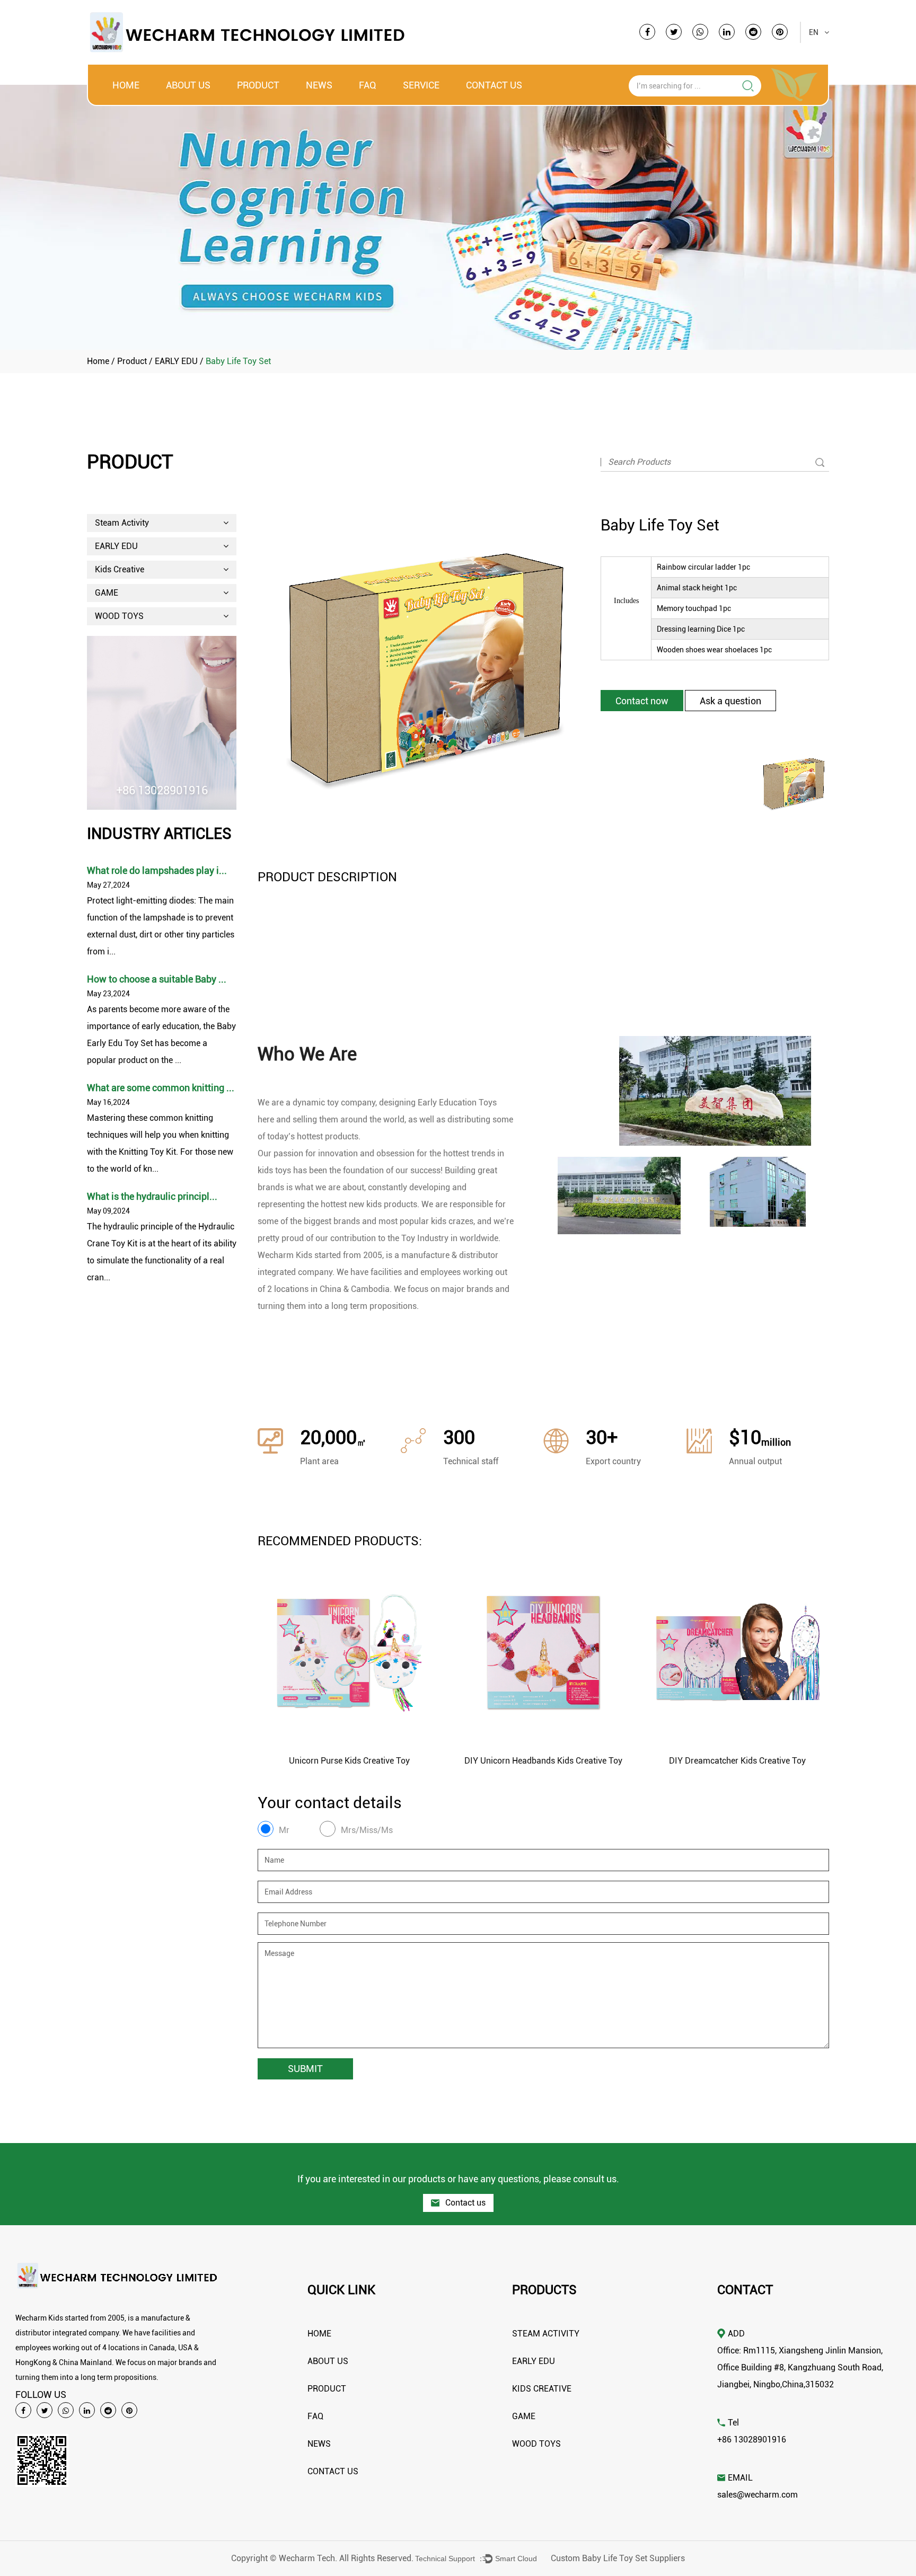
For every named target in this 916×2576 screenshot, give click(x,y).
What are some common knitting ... (161, 1088)
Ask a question (730, 701)
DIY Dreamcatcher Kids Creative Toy (737, 1761)
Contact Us (494, 85)
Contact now (642, 701)
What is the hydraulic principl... (152, 1196)
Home (126, 85)
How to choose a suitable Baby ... (157, 979)
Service (421, 85)
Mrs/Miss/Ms (367, 1830)
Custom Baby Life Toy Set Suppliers (618, 2558)
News (319, 85)
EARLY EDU (176, 361)
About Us (188, 85)
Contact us (464, 2203)
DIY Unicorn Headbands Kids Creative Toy (543, 1761)
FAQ (368, 85)
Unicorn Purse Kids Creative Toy (349, 1761)
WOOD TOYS (119, 616)
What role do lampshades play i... (157, 870)
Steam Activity (122, 523)
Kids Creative (120, 569)
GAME (107, 593)
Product (258, 85)
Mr (284, 1830)
